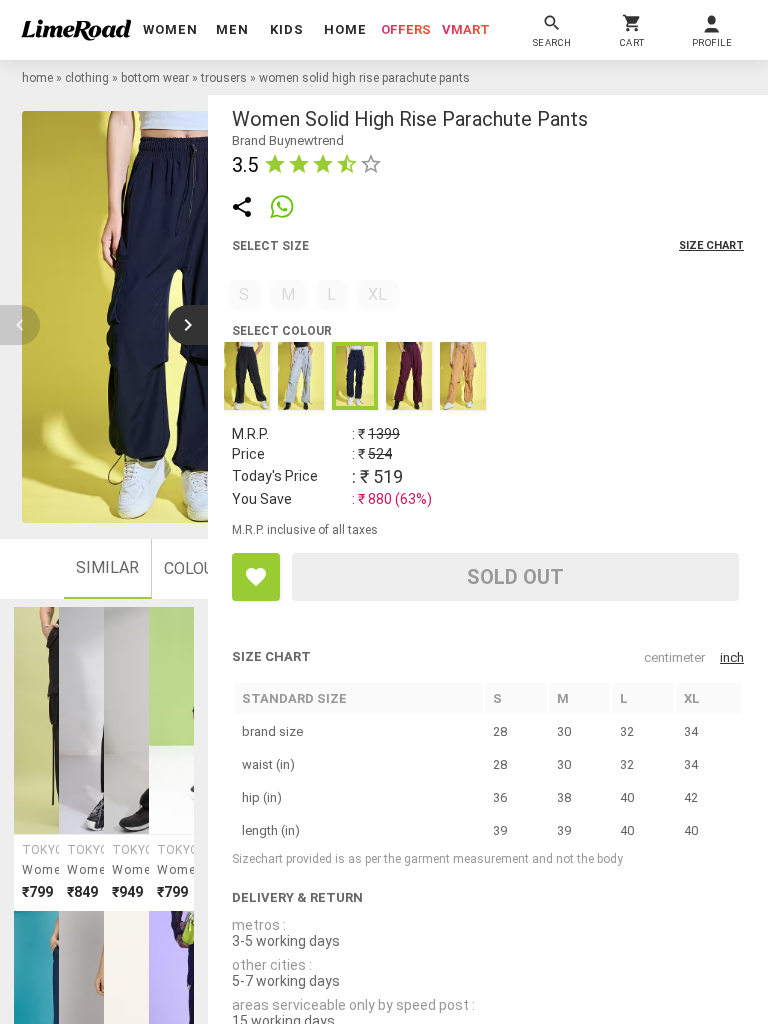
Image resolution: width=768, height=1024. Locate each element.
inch (732, 657)
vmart (466, 29)
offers (406, 29)
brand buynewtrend (288, 140)
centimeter (674, 657)
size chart (711, 245)
